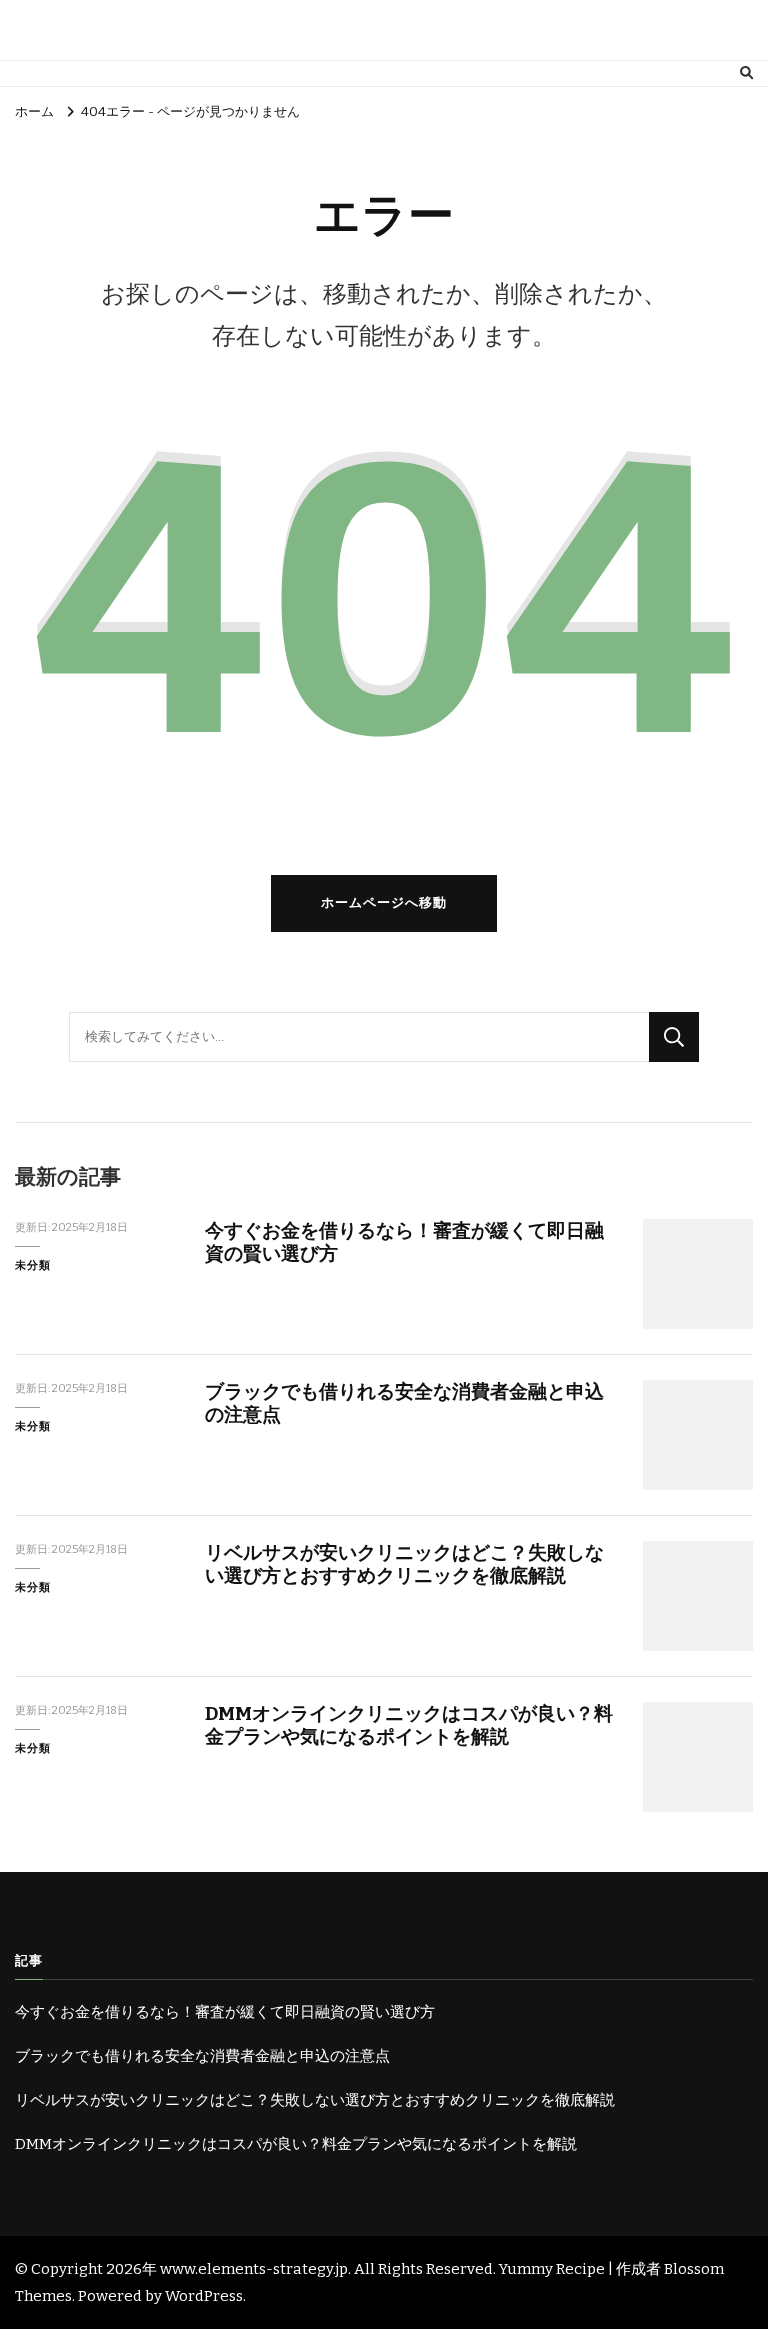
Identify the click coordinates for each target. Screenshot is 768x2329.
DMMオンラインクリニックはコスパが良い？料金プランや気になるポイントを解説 (409, 1725)
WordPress (204, 2296)
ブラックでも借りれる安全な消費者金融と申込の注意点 (202, 2056)
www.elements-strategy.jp (254, 2269)
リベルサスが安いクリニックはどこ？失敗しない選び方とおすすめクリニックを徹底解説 (404, 1564)
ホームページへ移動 (384, 903)
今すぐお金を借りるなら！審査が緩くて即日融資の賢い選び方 (225, 2012)
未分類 (33, 1265)
